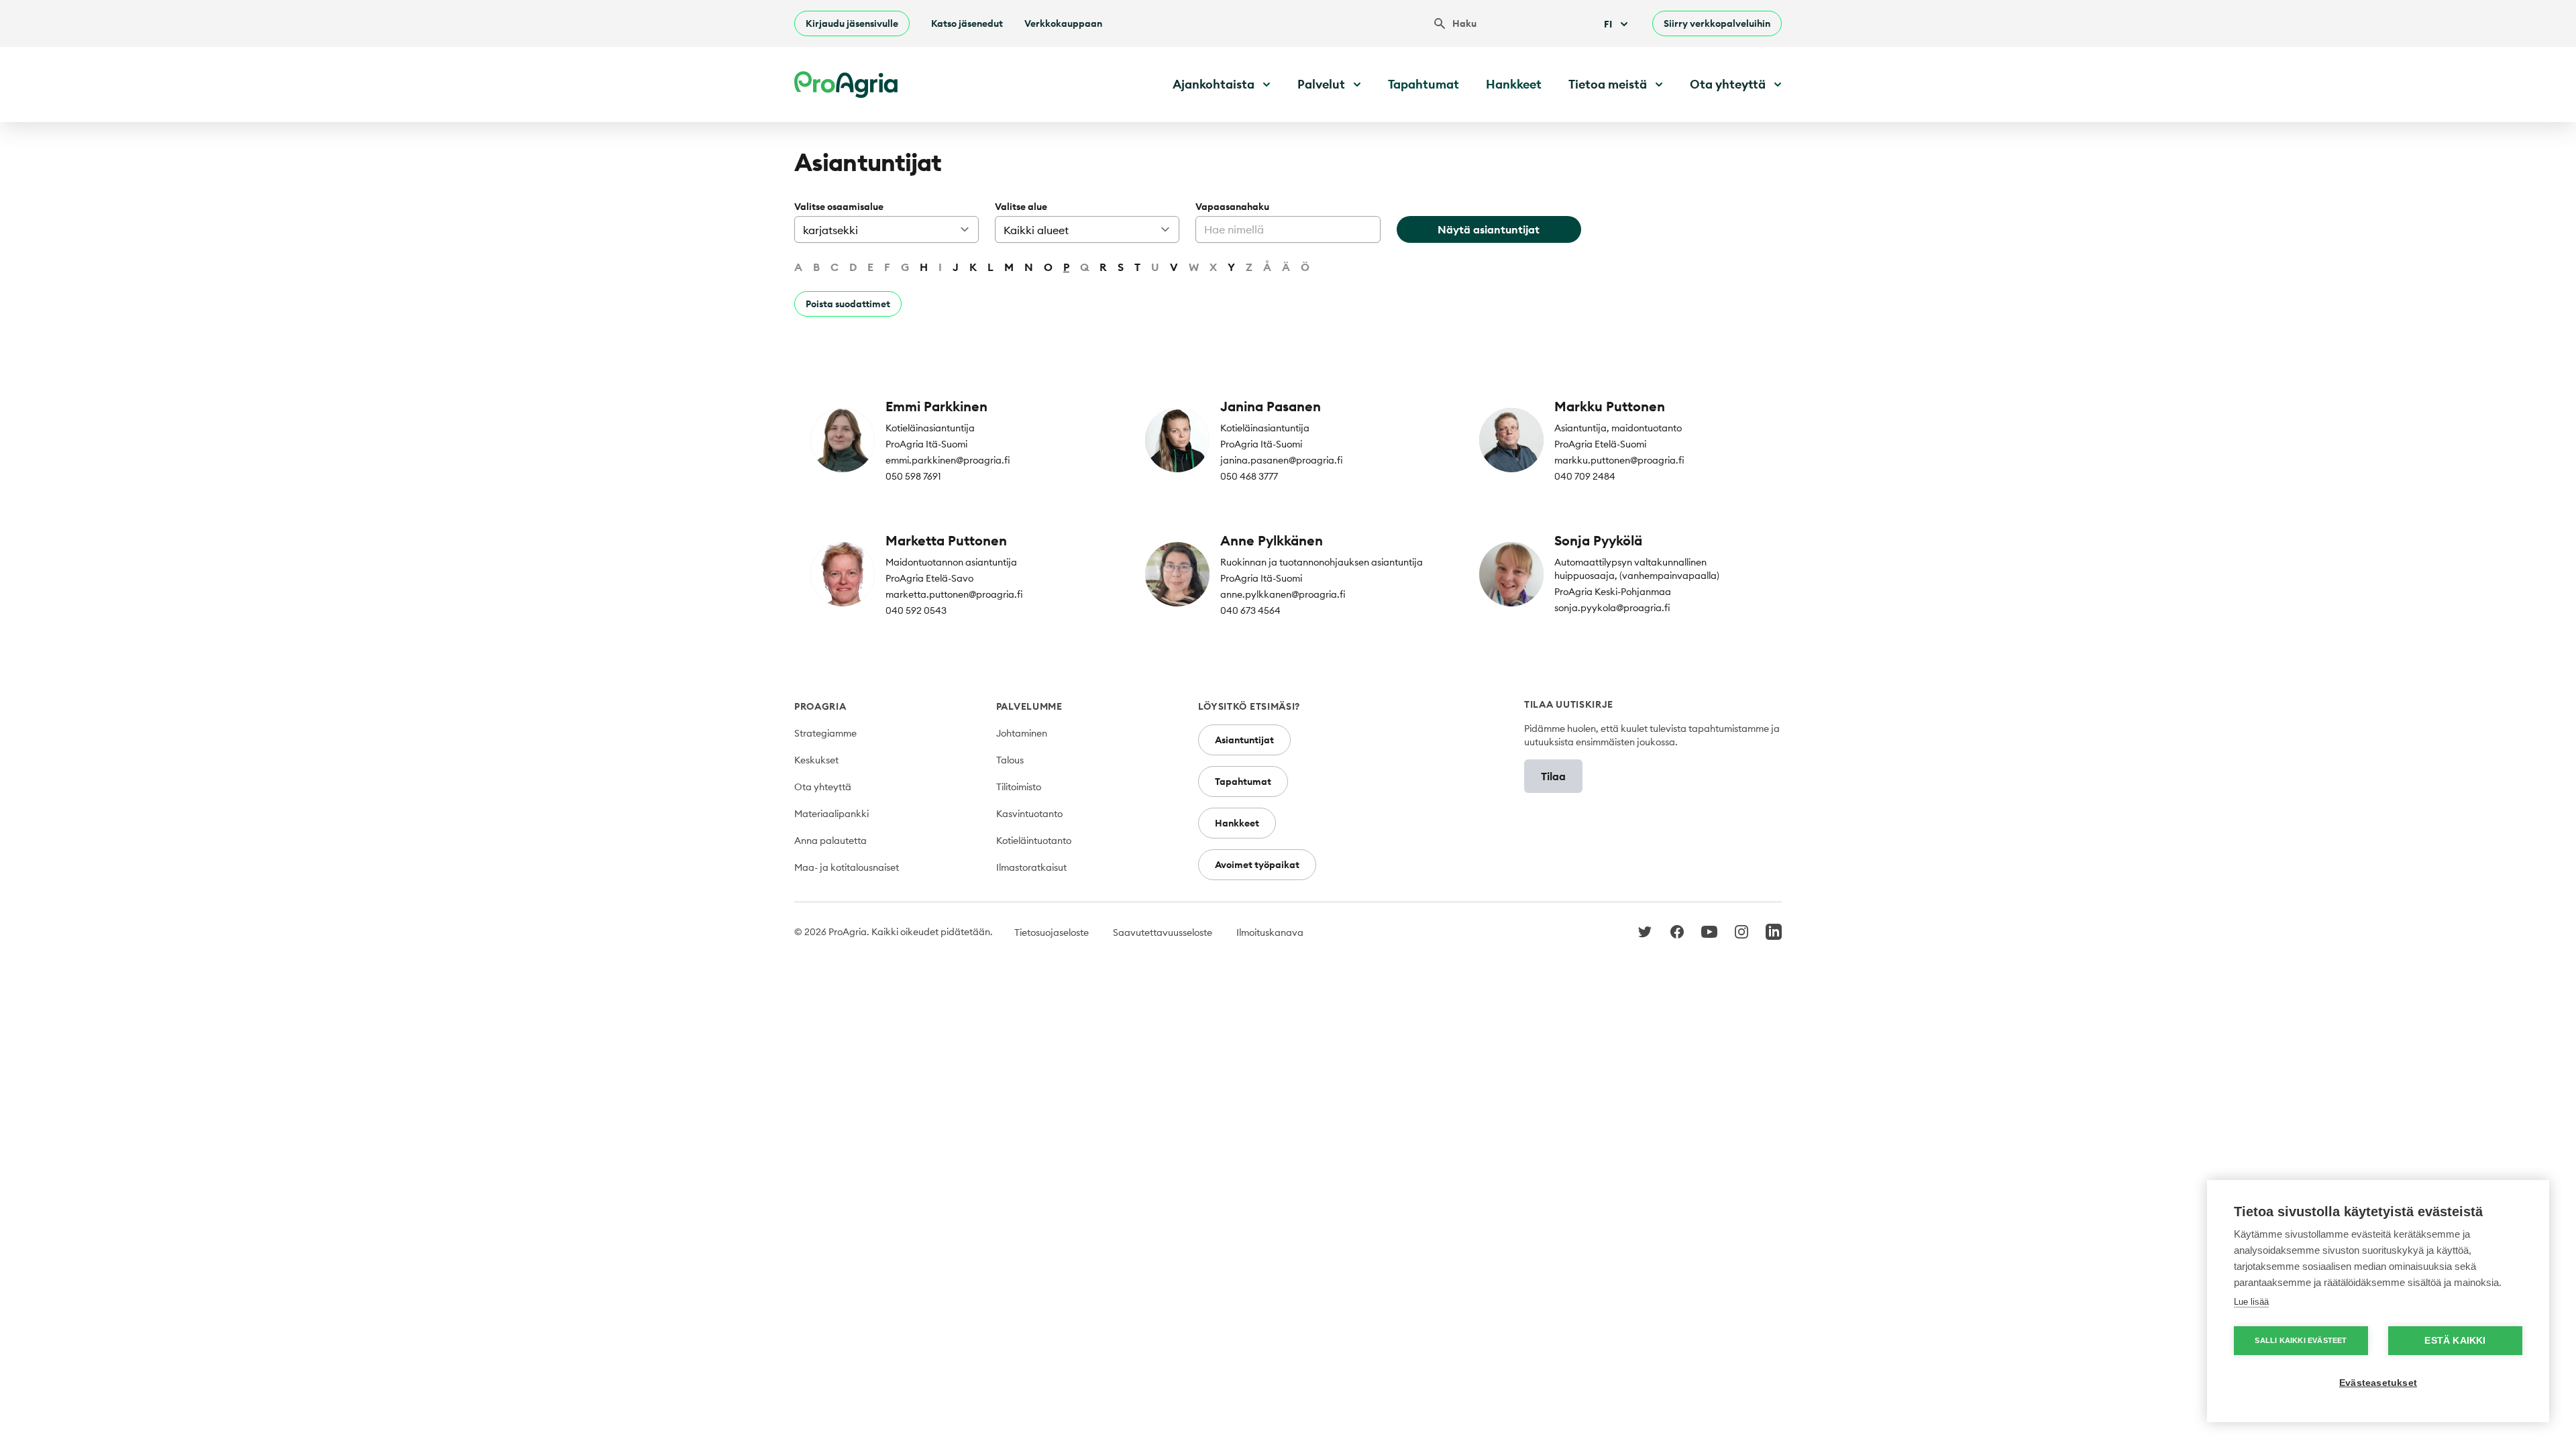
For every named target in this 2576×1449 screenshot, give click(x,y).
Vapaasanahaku (1232, 207)
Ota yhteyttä (823, 787)
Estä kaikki (2455, 1341)
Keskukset (816, 760)
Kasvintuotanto (1029, 814)
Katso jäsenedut (967, 23)
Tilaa (1553, 776)
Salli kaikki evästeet (2301, 1340)
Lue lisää (2251, 1302)
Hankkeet (1514, 84)
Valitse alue (1021, 207)
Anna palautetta (830, 841)
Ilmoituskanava (1270, 932)
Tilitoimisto (1019, 787)
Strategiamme (825, 733)
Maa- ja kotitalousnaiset (847, 867)
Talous (1010, 760)
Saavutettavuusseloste (1163, 932)
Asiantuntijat (1244, 740)
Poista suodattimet (848, 304)
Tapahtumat (1424, 84)
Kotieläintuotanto (1034, 841)
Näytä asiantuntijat (1489, 229)
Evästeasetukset (2378, 1383)
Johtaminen (1022, 733)
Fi (1608, 24)
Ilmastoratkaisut (1031, 867)
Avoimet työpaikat (1257, 865)
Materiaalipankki (831, 814)
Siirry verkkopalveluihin (1717, 23)
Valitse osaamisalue (839, 207)
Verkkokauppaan (1063, 23)
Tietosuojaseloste (1052, 932)
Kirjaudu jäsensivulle (852, 23)
